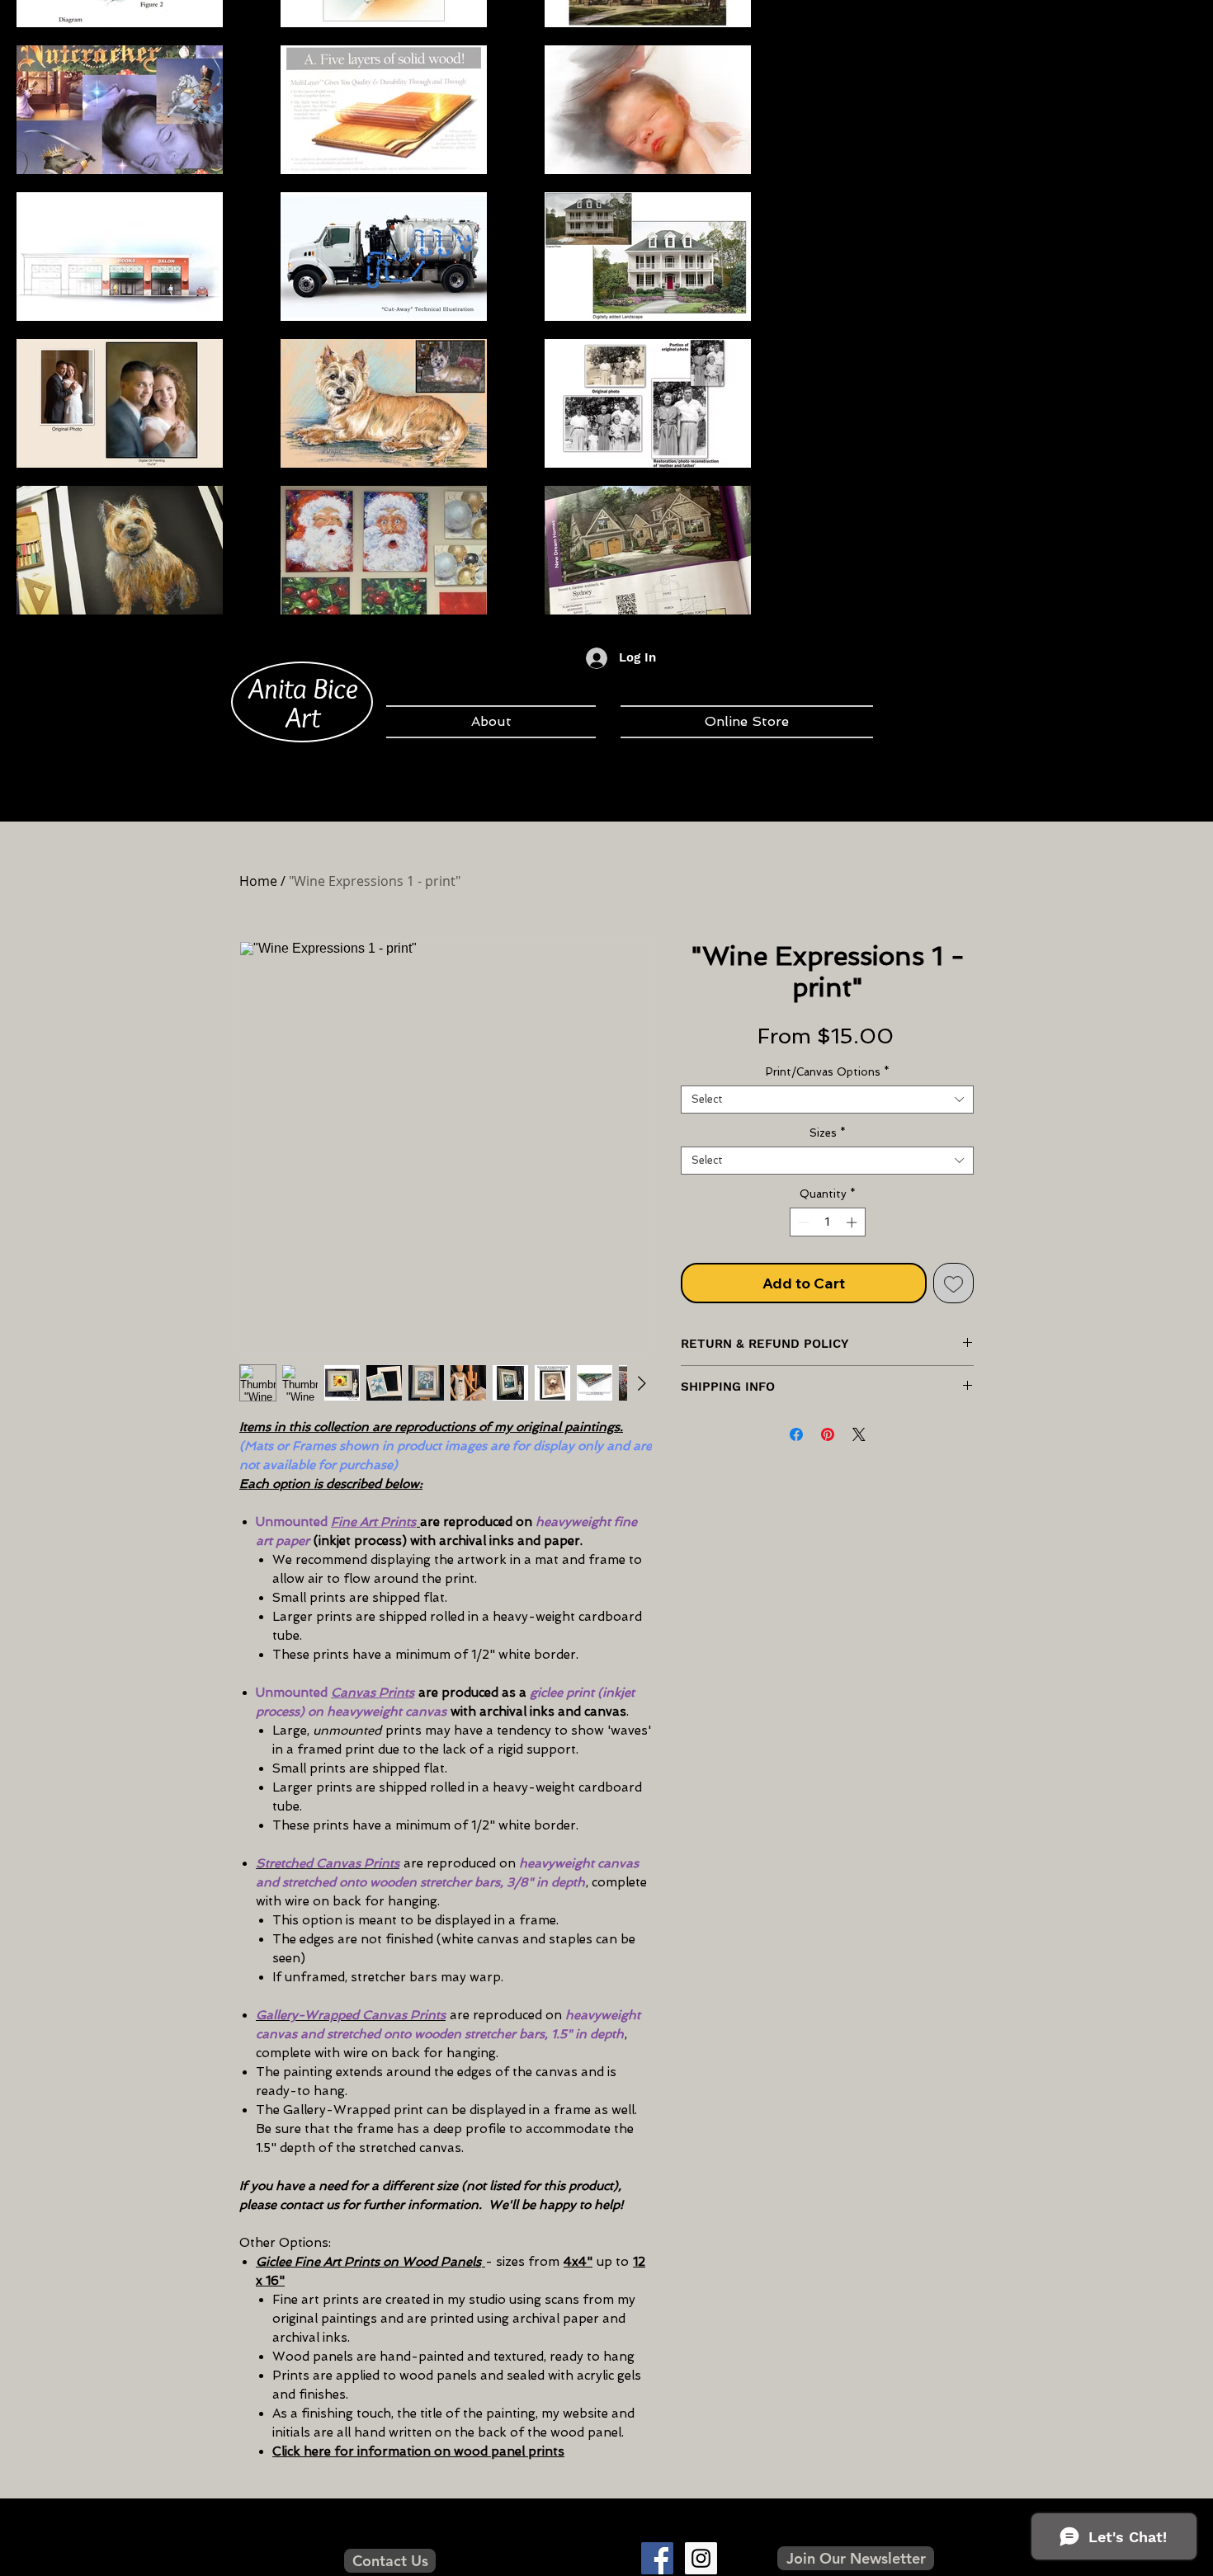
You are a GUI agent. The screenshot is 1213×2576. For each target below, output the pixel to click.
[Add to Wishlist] (953, 1283)
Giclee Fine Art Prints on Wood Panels (368, 2262)
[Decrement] (802, 1222)
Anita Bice (303, 688)
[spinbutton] (827, 1222)
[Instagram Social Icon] (701, 2558)
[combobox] (827, 1100)
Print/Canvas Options (828, 1072)
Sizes (828, 1133)
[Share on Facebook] (796, 1434)
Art (303, 717)
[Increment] (853, 1222)
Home (258, 881)
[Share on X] (859, 1434)
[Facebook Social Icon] (657, 2558)
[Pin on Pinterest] (828, 1434)
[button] (856, 2558)
